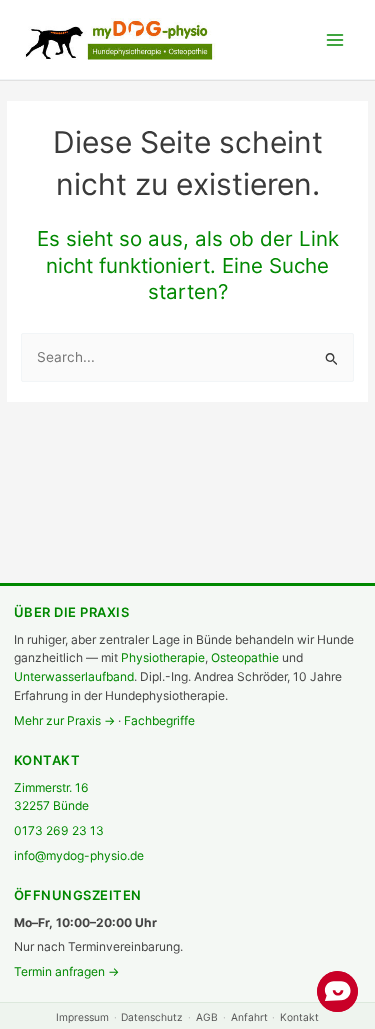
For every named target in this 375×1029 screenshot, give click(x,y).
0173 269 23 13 (59, 830)
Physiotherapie (163, 657)
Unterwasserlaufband (74, 676)
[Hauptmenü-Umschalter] (335, 39)
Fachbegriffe (159, 720)
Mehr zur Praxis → (64, 720)
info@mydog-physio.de (79, 855)
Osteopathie (245, 657)
